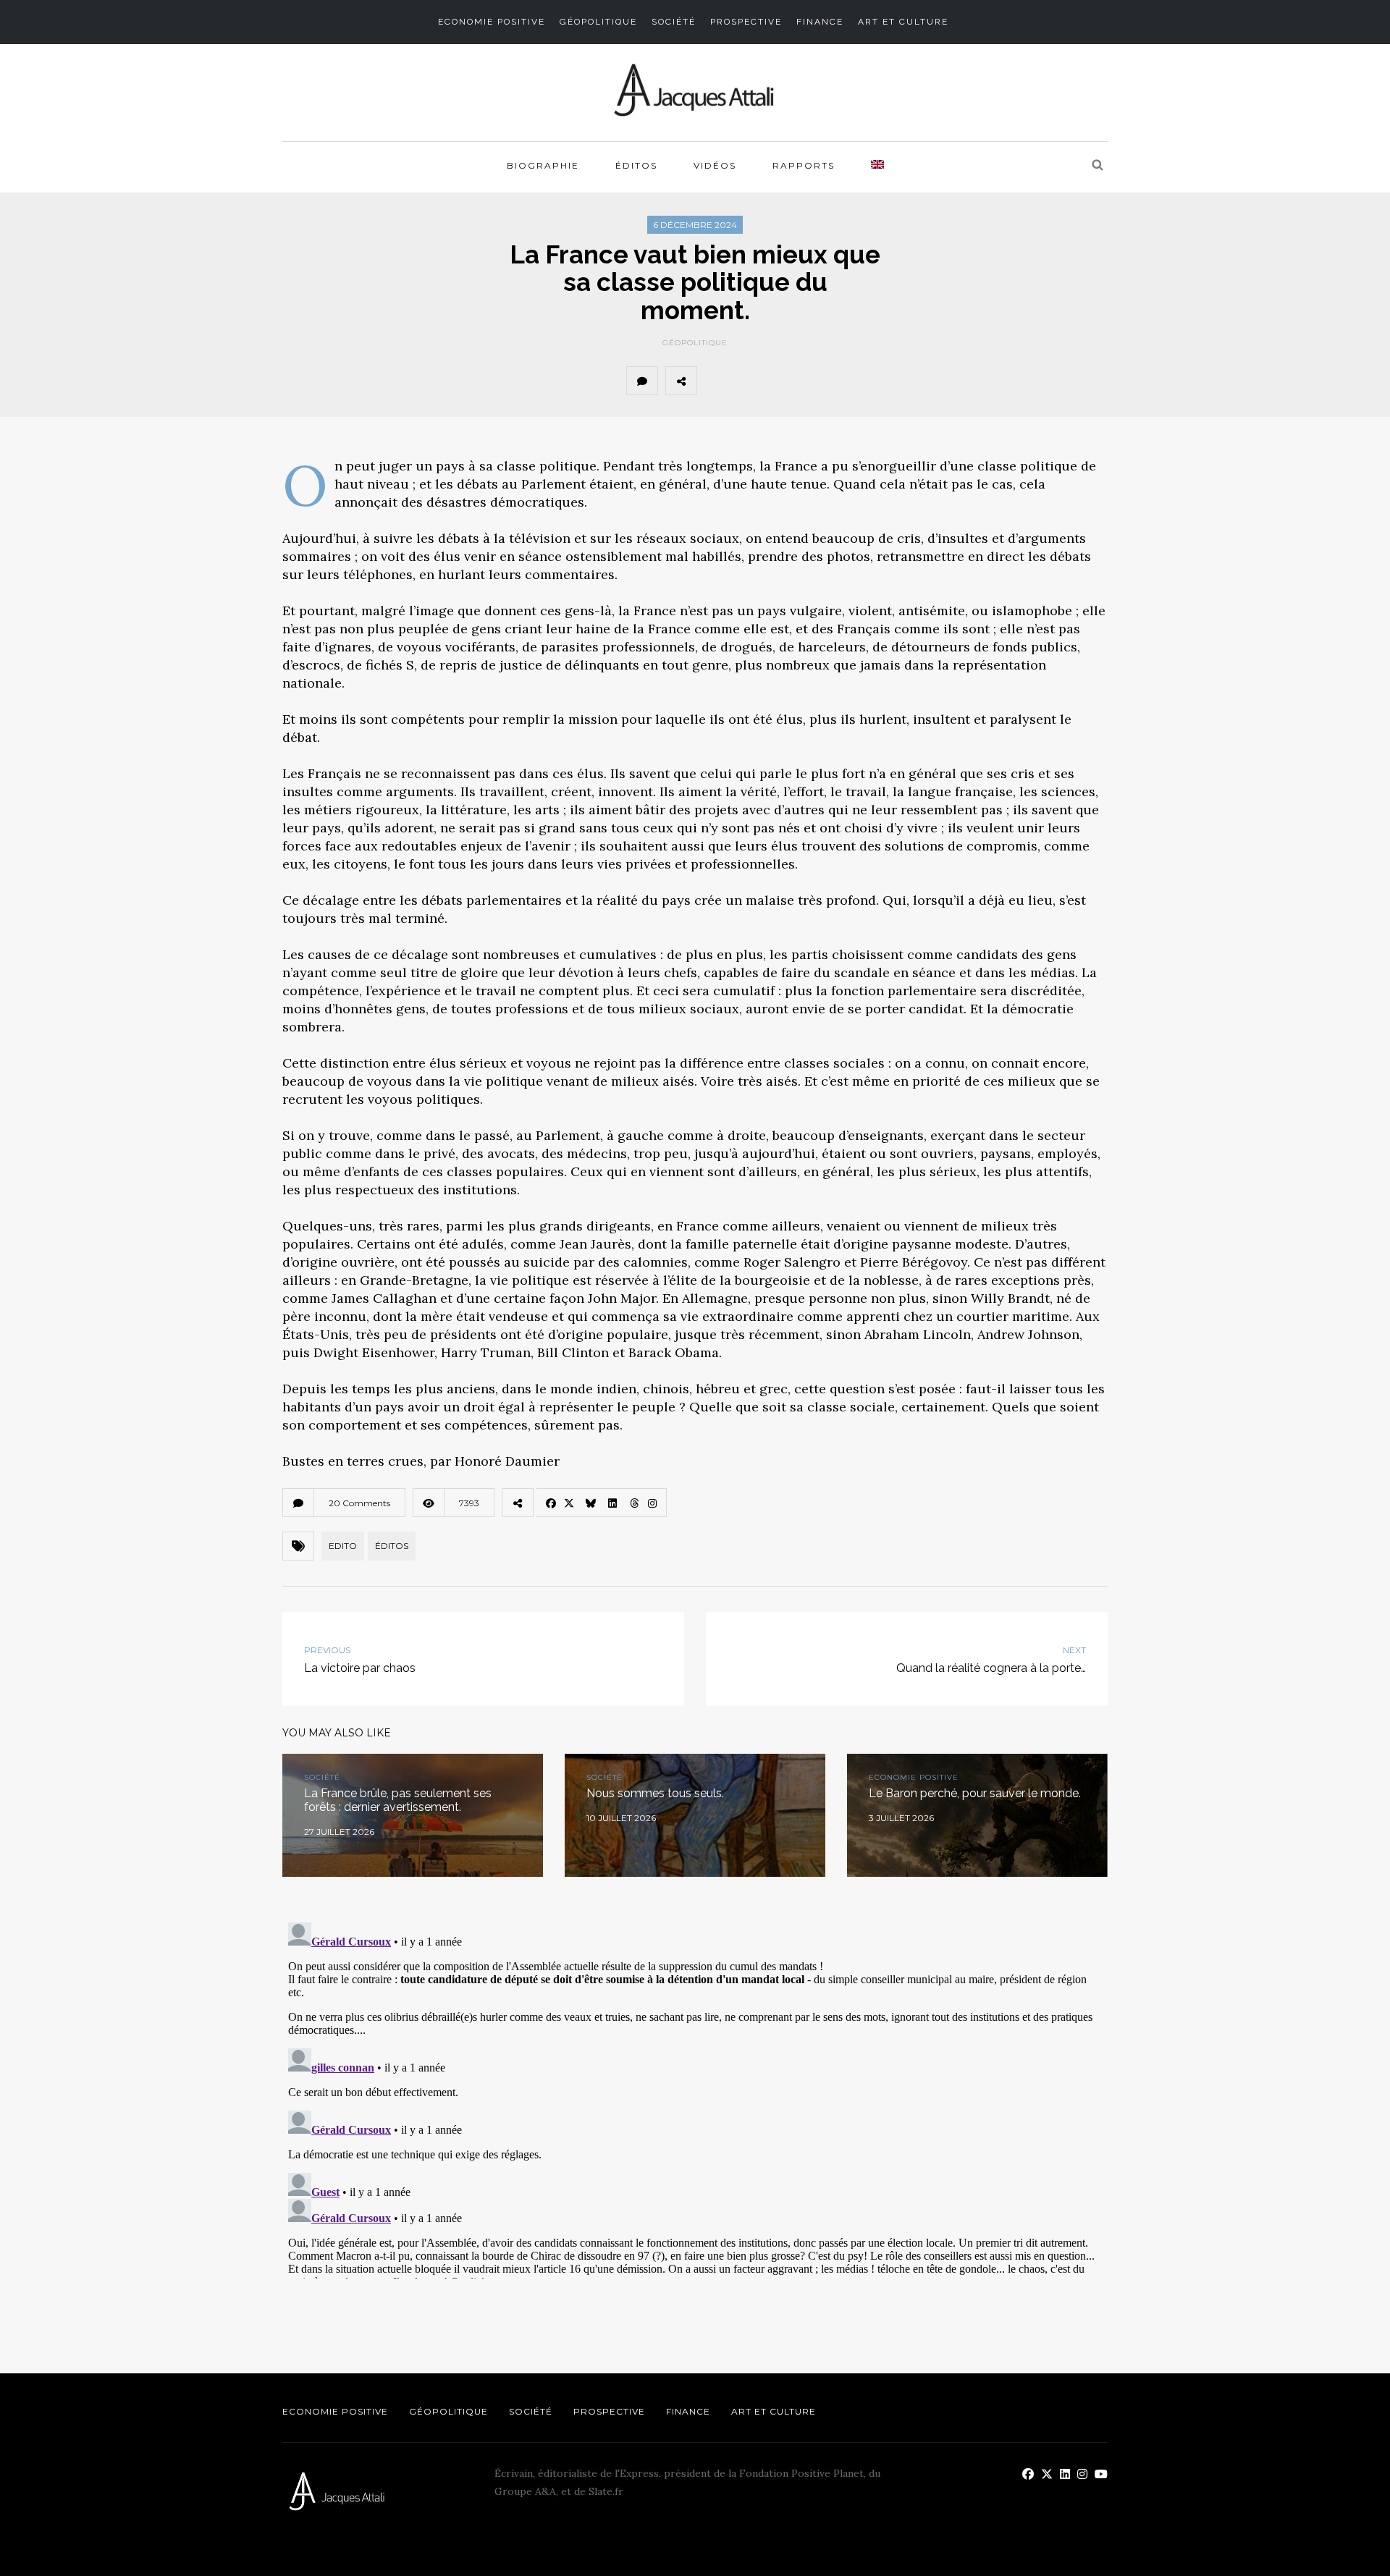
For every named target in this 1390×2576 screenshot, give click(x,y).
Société (674, 22)
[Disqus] (695, 2098)
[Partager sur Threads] (843, 381)
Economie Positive (492, 22)
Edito (343, 1546)
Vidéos (715, 165)
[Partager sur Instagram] (875, 381)
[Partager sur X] (748, 381)
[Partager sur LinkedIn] (812, 381)
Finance (820, 22)
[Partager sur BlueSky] (780, 381)
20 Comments (359, 1503)
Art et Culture (903, 22)
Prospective (746, 22)
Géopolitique (598, 22)
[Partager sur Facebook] (716, 381)
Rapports (804, 165)
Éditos (636, 165)
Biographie (543, 165)
